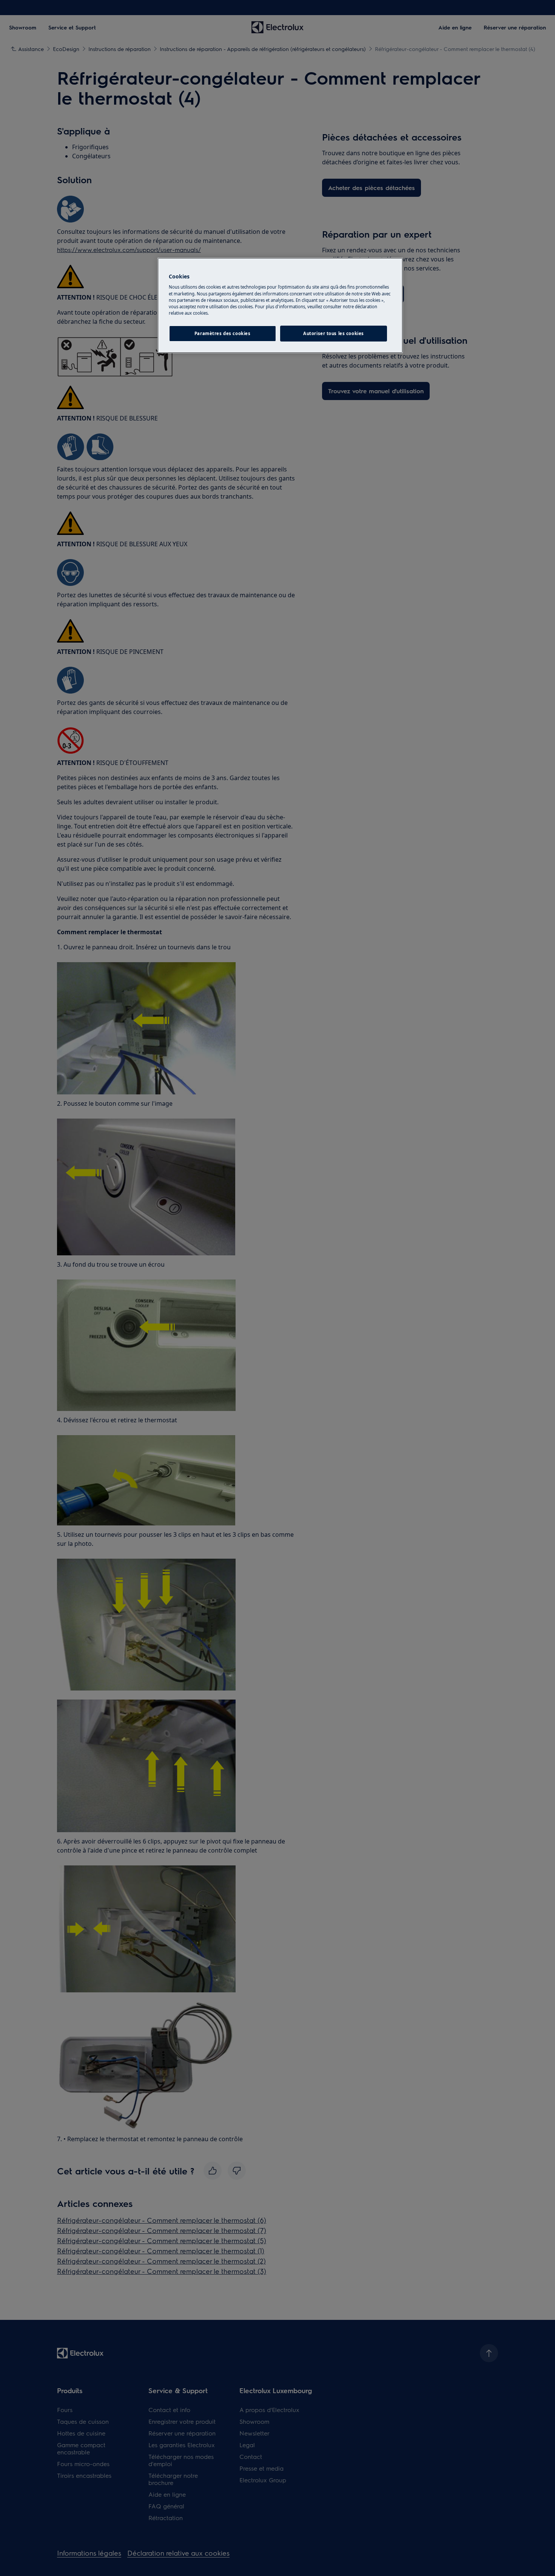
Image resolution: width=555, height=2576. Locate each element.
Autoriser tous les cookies (334, 333)
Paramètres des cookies (223, 333)
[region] (280, 305)
